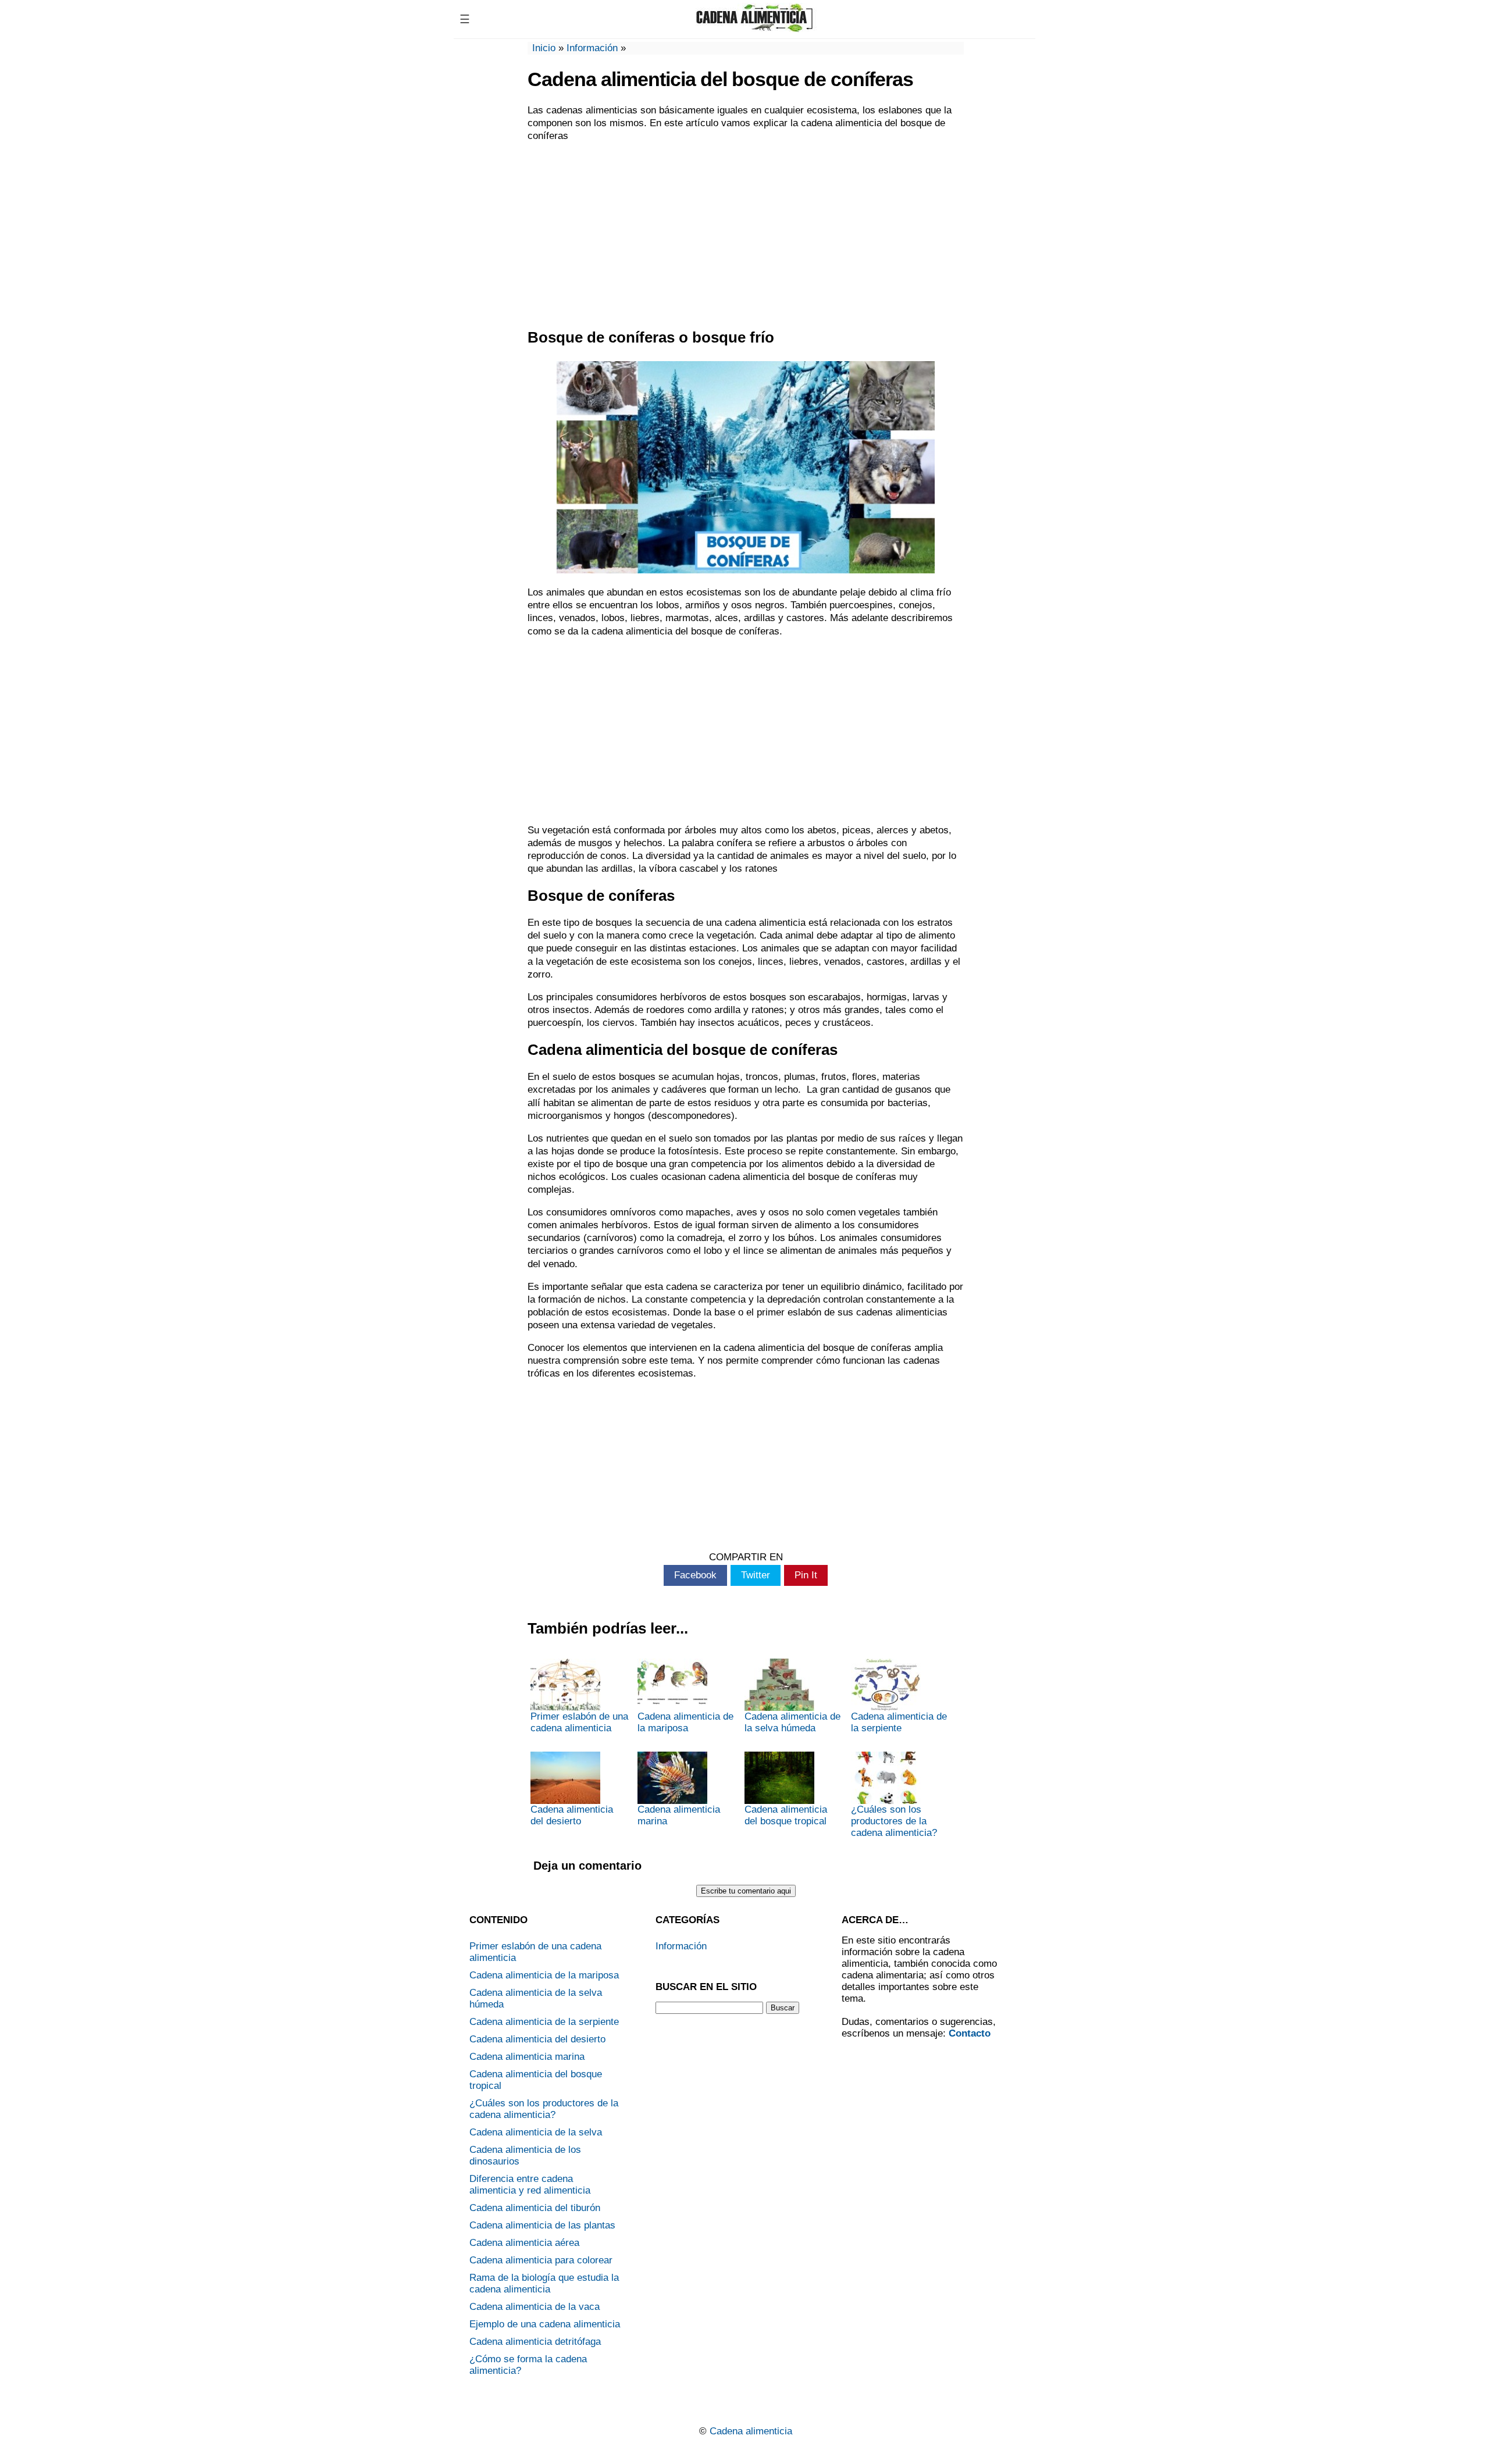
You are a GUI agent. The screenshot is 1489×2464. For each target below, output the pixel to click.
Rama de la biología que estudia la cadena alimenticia (544, 2283)
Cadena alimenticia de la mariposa (685, 1722)
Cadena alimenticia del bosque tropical (786, 1815)
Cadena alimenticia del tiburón (535, 2208)
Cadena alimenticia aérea (524, 2243)
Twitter (756, 1575)
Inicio (544, 48)
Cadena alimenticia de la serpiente (899, 1722)
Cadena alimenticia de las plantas (542, 2225)
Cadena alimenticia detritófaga (535, 2342)
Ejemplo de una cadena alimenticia (545, 2324)
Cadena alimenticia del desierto (572, 1815)
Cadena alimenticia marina (679, 1815)
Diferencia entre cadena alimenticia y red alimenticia (530, 2185)
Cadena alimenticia (751, 2431)
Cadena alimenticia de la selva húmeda (792, 1722)
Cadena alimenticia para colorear (541, 2260)
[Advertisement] (746, 236)
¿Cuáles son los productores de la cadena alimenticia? (894, 1821)
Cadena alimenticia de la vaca (535, 2307)
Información (592, 48)
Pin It (806, 1575)
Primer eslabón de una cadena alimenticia (579, 1722)
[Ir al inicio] (754, 28)
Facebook (695, 1575)
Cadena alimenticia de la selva (536, 2132)
